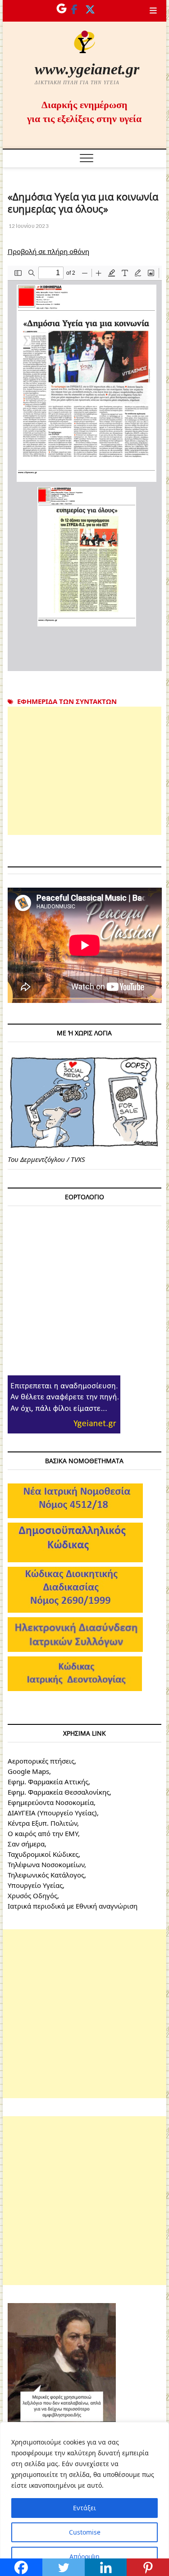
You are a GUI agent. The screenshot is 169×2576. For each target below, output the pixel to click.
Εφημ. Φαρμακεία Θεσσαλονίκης (59, 1792)
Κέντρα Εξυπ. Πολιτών (42, 1823)
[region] (84, 2499)
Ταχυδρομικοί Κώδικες (43, 1854)
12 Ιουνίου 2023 (28, 226)
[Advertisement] (85, 771)
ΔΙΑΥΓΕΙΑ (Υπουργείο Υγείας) (52, 1813)
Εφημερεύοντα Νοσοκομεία (51, 1802)
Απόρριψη (84, 2556)
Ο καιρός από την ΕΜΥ (43, 1833)
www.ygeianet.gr (87, 69)
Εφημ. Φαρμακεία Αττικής (48, 1782)
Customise (85, 2532)
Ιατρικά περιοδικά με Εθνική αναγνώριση (73, 1906)
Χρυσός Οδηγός (32, 1896)
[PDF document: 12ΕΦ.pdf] (85, 468)
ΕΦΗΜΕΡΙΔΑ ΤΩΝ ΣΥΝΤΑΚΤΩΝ (67, 701)
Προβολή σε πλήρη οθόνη (48, 251)
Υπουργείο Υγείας (35, 1885)
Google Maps (28, 1771)
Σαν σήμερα (26, 1844)
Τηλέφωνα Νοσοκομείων (46, 1864)
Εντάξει (84, 2508)
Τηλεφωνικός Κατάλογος (46, 1875)
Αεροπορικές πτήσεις (41, 1761)
